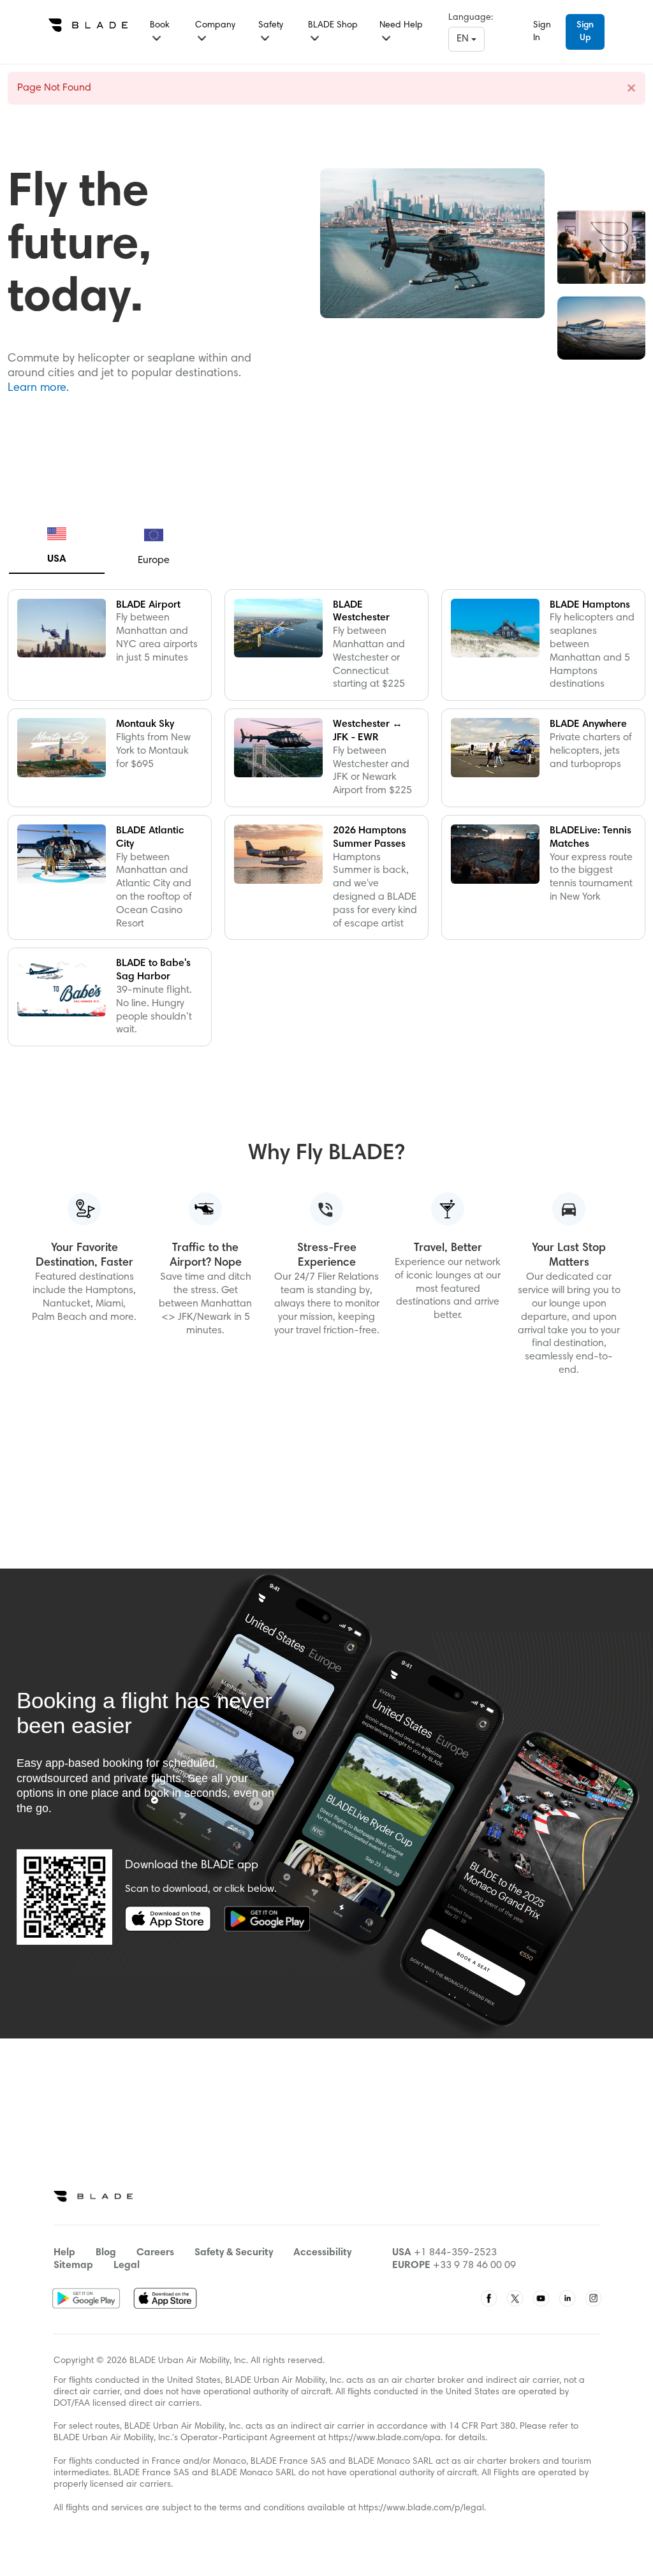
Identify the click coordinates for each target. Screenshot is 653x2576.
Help (64, 2253)
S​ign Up (585, 32)
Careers (155, 2253)
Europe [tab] (154, 560)
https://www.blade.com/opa (385, 2438)
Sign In (542, 32)
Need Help (401, 26)
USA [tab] (57, 559)
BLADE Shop (333, 26)
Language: (471, 18)
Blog (106, 2253)
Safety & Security (234, 2253)
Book (160, 26)
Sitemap (73, 2265)
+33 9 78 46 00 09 (474, 2265)
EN (464, 39)
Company (215, 26)
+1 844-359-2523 (455, 2253)
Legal (127, 2265)
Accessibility (322, 2253)
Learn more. (38, 388)
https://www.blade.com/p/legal (421, 2508)
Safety (271, 26)
